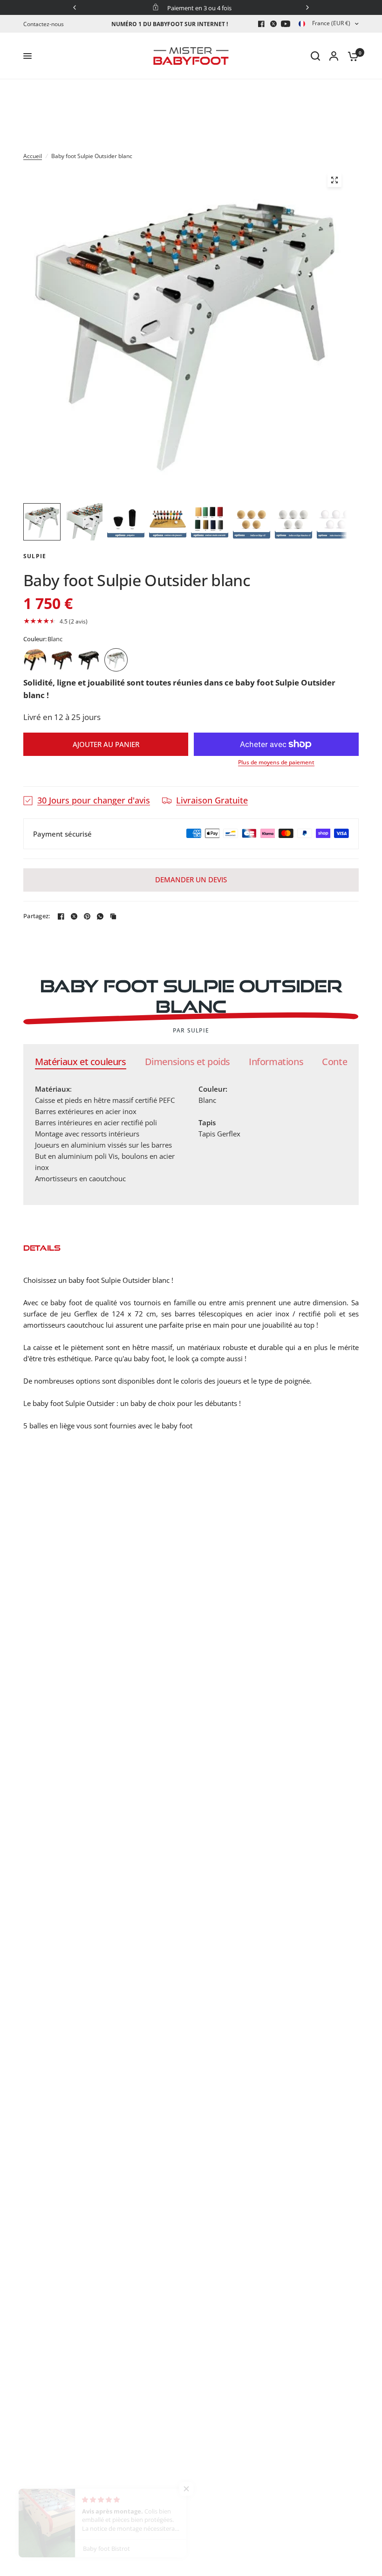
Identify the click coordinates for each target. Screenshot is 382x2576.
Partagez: (37, 916)
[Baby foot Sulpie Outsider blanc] (116, 660)
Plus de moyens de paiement (276, 762)
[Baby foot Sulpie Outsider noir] (89, 660)
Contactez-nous (44, 24)
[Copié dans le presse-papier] (113, 916)
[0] (351, 56)
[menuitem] (46, 24)
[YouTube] (286, 24)
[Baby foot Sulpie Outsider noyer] (62, 660)
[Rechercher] (315, 56)
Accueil (33, 156)
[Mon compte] (334, 56)
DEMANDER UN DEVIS (191, 879)
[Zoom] (334, 180)
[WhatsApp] (100, 916)
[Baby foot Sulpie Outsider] (35, 660)
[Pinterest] (87, 916)
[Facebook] (261, 24)
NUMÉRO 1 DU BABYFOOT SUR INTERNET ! (170, 24)
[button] (191, 621)
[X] (273, 24)
